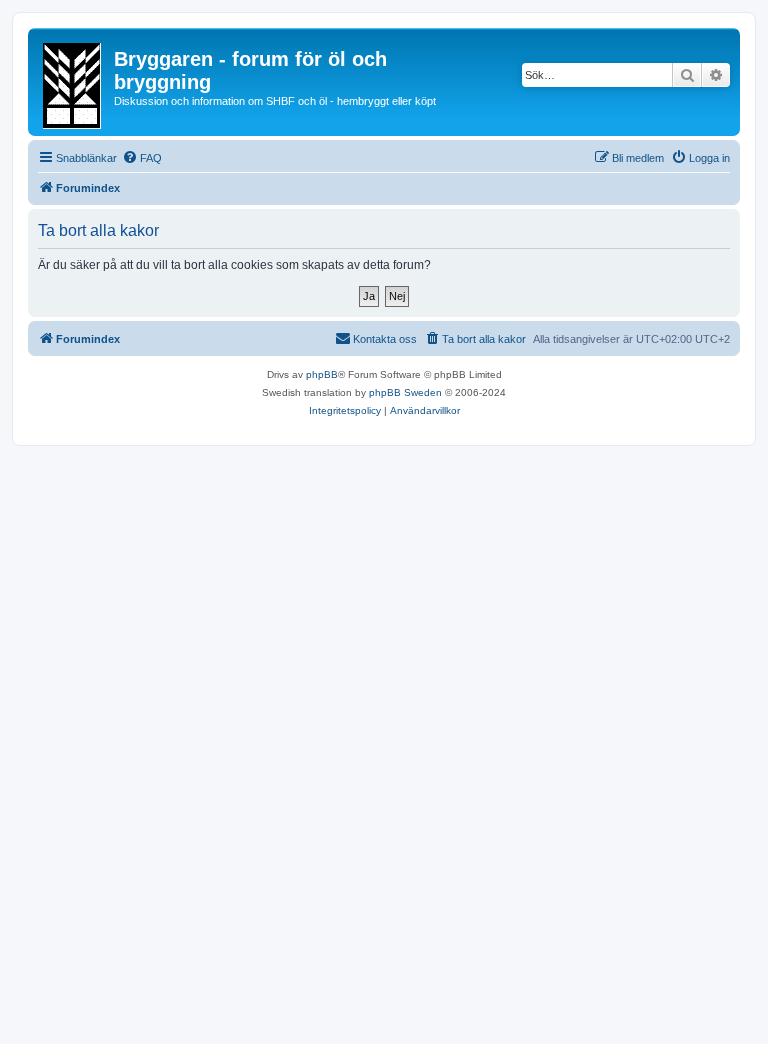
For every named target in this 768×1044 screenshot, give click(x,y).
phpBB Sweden (405, 392)
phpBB (322, 374)
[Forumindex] (73, 82)
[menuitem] (142, 158)
